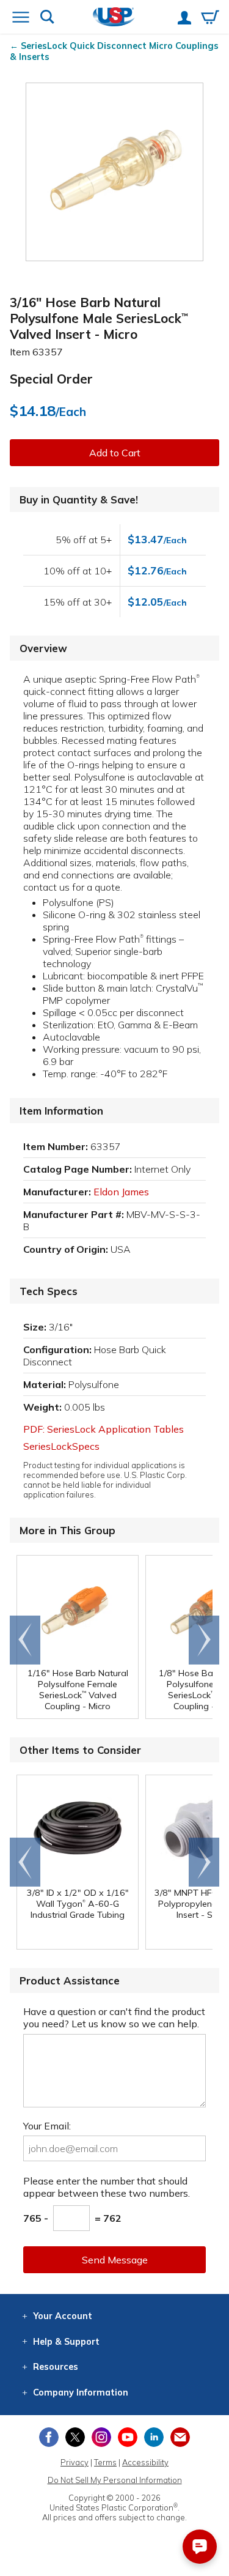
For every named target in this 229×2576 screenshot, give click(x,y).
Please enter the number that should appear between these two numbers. (107, 2187)
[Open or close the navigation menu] (21, 18)
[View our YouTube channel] (128, 2437)
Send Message (115, 2260)
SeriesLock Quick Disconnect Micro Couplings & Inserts (114, 51)
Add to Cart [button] (115, 453)
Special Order (51, 379)
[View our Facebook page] (49, 2437)
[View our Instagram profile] (101, 2437)
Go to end (25, 1640)
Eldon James (121, 1192)
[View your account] (184, 19)
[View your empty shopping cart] (210, 18)
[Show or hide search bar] (47, 18)
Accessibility (145, 2462)
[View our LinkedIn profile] (154, 2437)
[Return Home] (114, 18)
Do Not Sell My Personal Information (115, 2480)
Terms (105, 2462)
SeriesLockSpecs (61, 1446)
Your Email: (47, 2126)
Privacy (75, 2462)
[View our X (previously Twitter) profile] (75, 2437)
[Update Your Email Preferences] (180, 2437)
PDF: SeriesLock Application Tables (104, 1429)
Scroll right (204, 1640)
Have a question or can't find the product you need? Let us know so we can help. (114, 2017)
